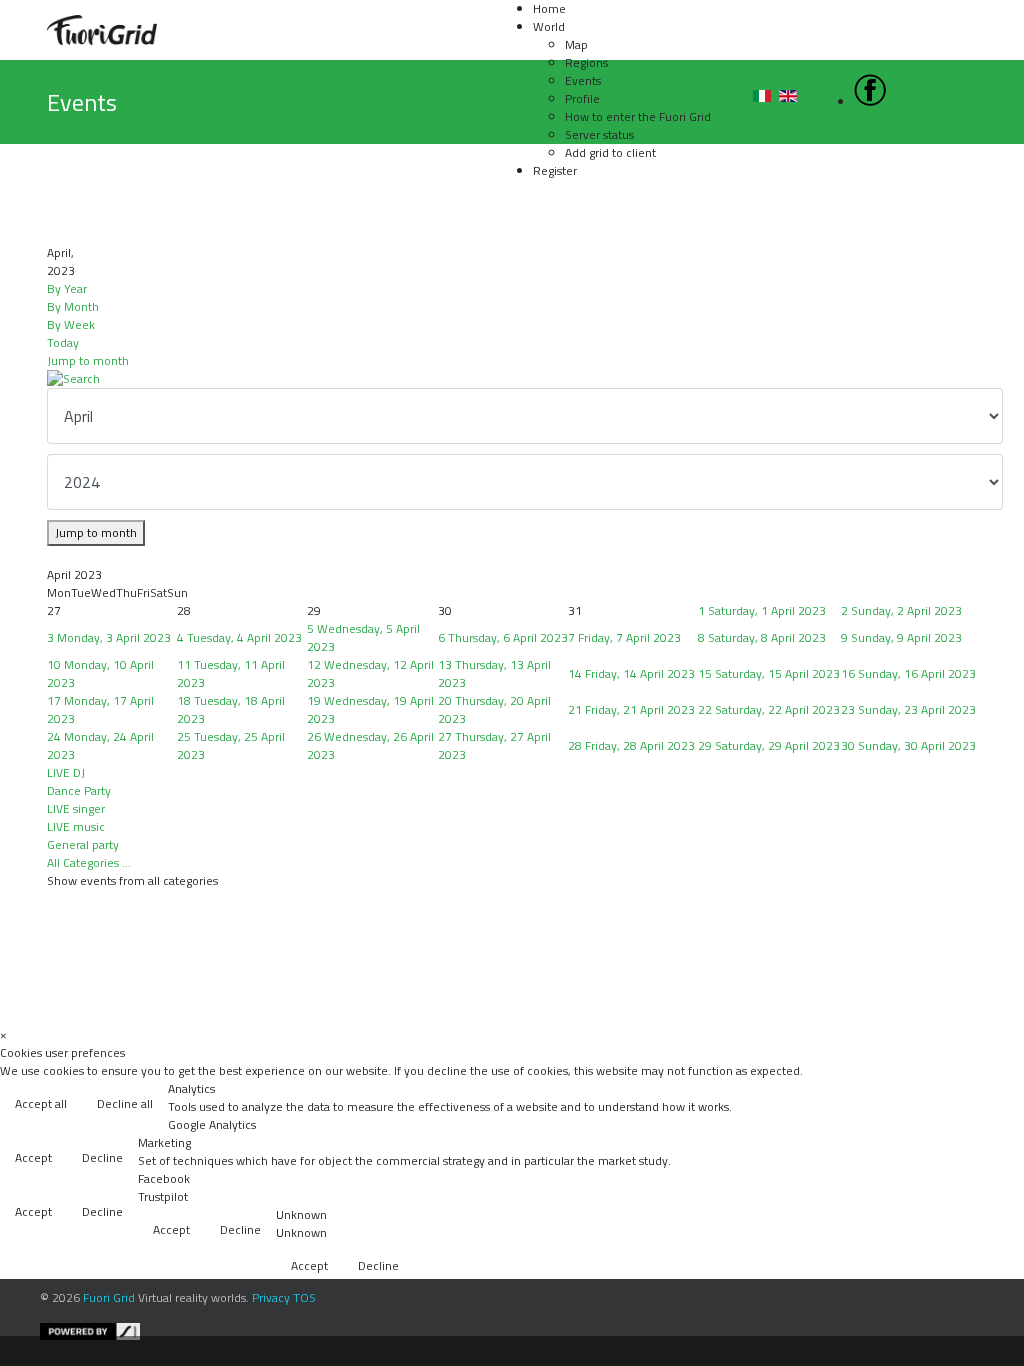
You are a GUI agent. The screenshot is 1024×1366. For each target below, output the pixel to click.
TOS (304, 1297)
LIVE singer (76, 808)
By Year (67, 288)
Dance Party (79, 790)
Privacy (271, 1297)
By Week (71, 324)
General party (83, 844)
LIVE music (76, 826)
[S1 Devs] (527, 1331)
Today (63, 342)
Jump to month (88, 360)
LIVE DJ (66, 772)
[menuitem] (549, 26)
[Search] (512, 379)
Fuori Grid (109, 1297)
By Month (73, 306)
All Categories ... (89, 862)
